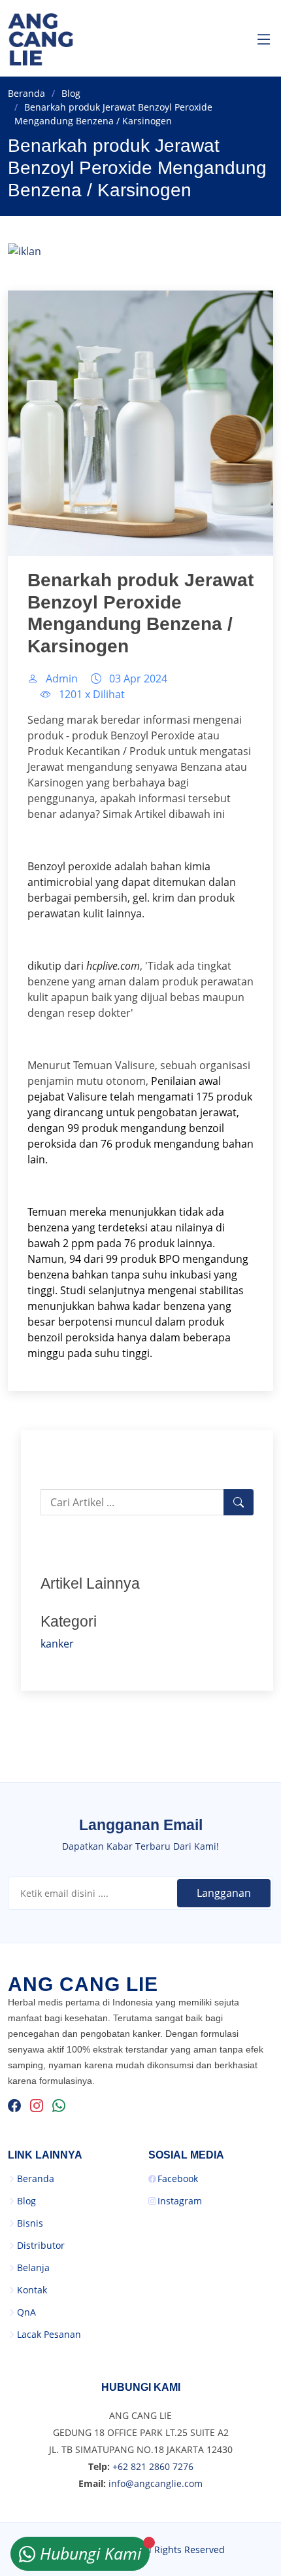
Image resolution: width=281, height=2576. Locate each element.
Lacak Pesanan (49, 2335)
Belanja (33, 2268)
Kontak (32, 2290)
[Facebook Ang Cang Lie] (14, 2106)
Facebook (178, 2179)
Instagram (180, 2201)
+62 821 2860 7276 (153, 2466)
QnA (26, 2312)
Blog (71, 93)
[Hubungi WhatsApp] (59, 2106)
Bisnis (30, 2223)
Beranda (26, 93)
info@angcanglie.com (156, 2483)
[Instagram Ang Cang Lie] (37, 2106)
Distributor (41, 2246)
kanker (57, 1644)
